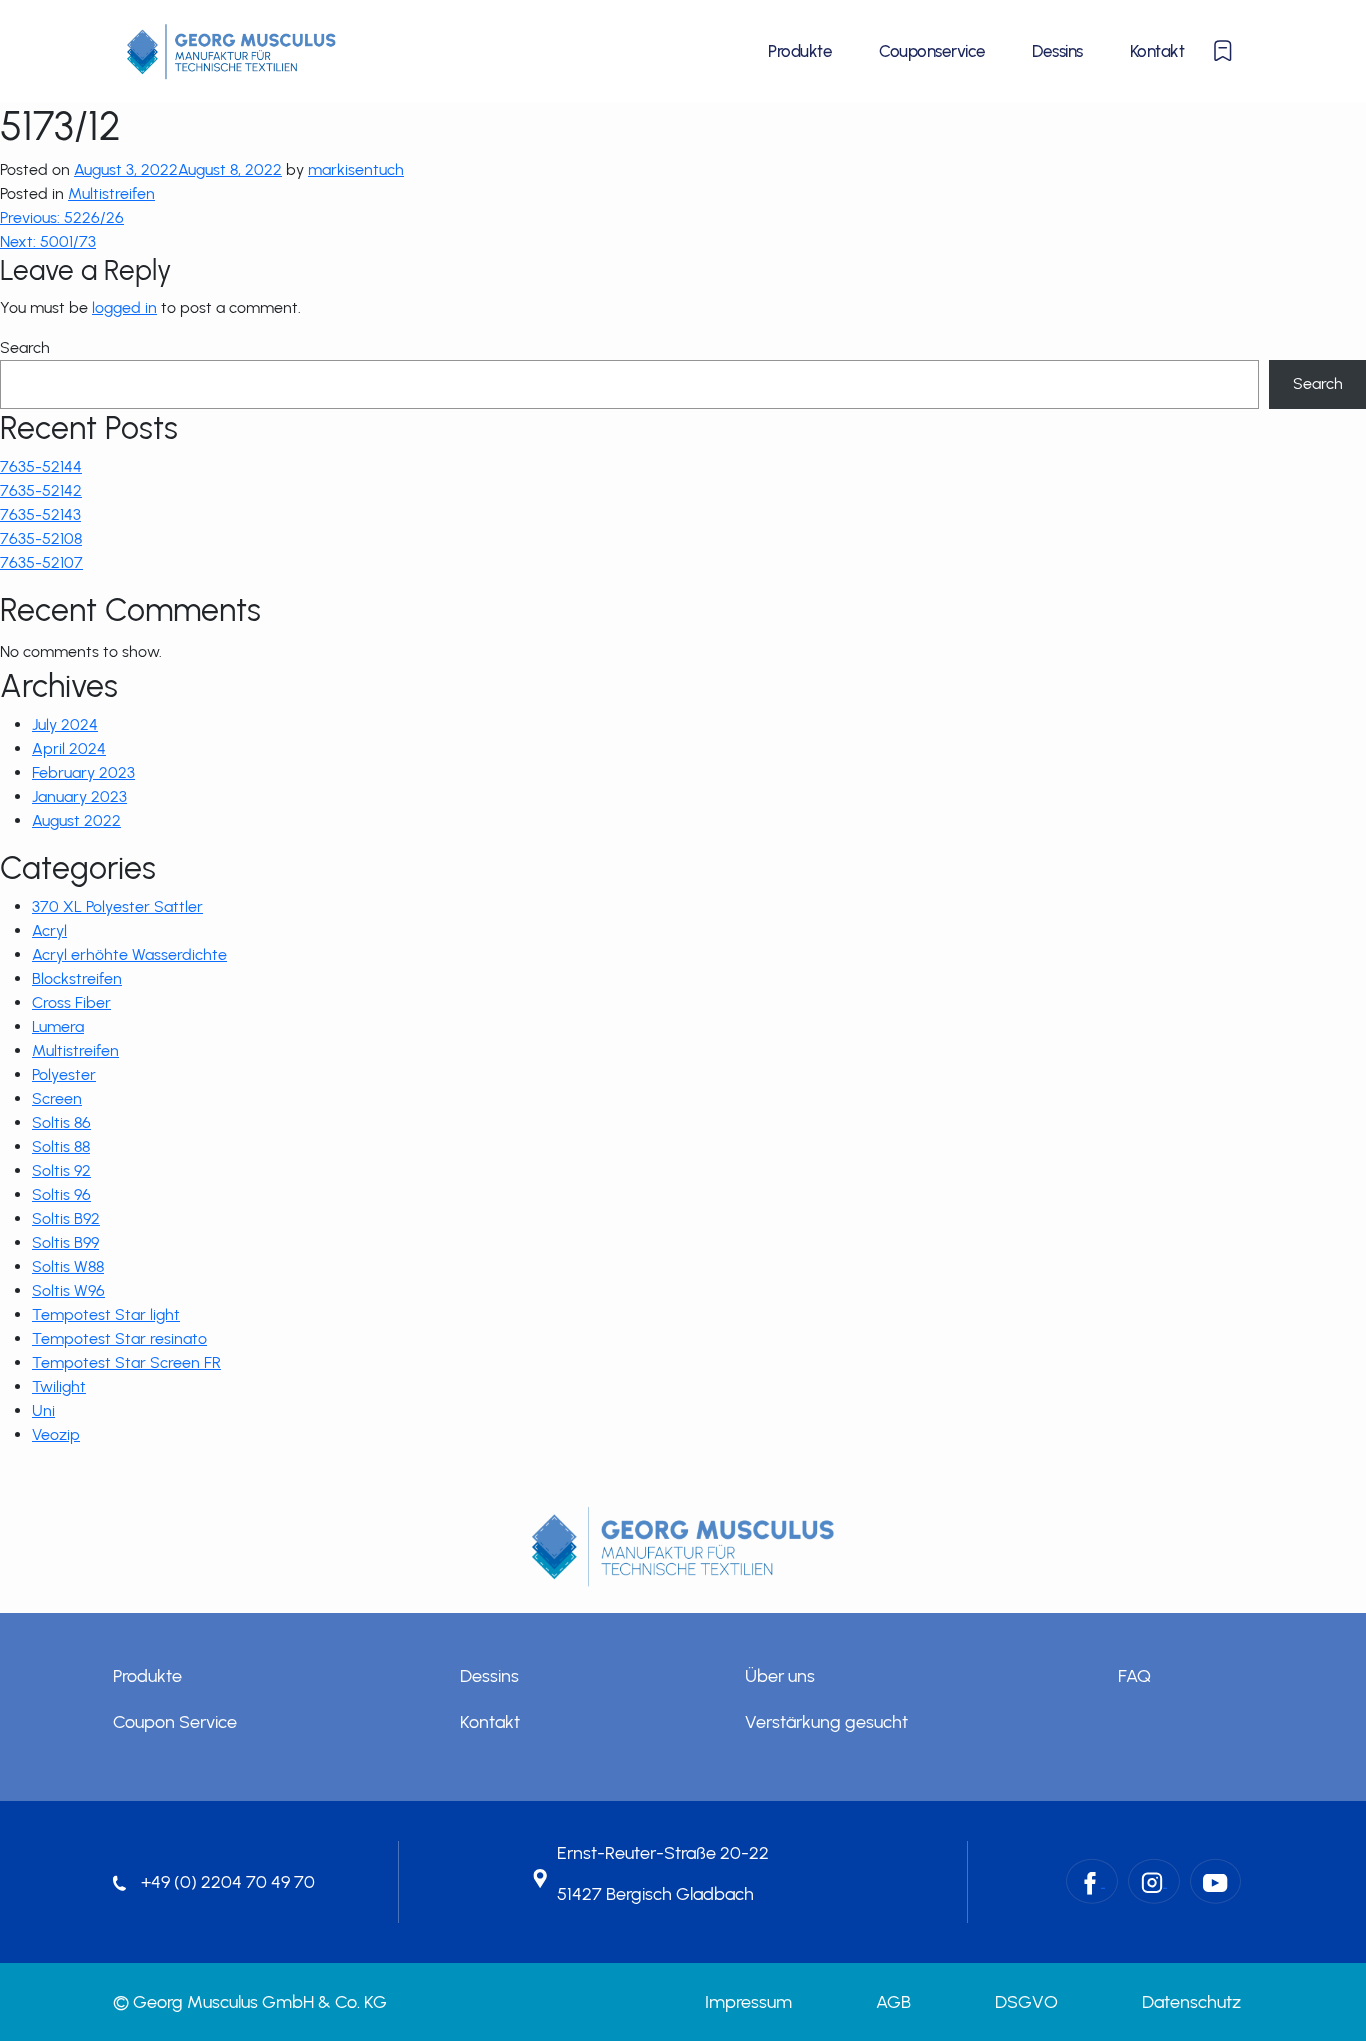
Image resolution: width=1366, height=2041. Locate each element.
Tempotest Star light (106, 1314)
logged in (124, 307)
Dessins (1057, 51)
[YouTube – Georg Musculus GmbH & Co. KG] (1215, 1881)
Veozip (56, 1434)
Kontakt (1157, 51)
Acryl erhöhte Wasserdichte (129, 954)
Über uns (780, 1676)
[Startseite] (231, 51)
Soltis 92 (61, 1170)
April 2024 (69, 748)
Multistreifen (111, 193)
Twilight (59, 1386)
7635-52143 (40, 514)
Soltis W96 (68, 1290)
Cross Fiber (71, 1002)
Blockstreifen (77, 978)
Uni (43, 1410)
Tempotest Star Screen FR (126, 1362)
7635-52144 (41, 466)
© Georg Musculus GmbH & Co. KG (250, 2002)
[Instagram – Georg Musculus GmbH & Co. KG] (1154, 1881)
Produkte (800, 51)
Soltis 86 (61, 1122)
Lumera (58, 1026)
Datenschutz (1191, 2002)
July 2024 (65, 724)
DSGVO (1026, 2002)
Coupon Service (175, 1722)
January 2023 (79, 796)
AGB (893, 2002)
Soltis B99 (65, 1242)
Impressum (748, 2002)
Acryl (49, 930)
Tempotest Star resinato (119, 1338)
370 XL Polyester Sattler (117, 906)
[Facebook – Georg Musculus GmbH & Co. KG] (1092, 1881)
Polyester (64, 1074)
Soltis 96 (61, 1194)
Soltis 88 (61, 1146)
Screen (57, 1098)
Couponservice (932, 51)
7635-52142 (41, 490)
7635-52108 (41, 538)
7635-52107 (41, 562)
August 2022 (76, 820)
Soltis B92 (66, 1218)
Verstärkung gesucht (826, 1722)
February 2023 (83, 772)
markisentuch (356, 169)
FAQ (1134, 1676)
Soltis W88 (68, 1266)
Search (25, 347)
